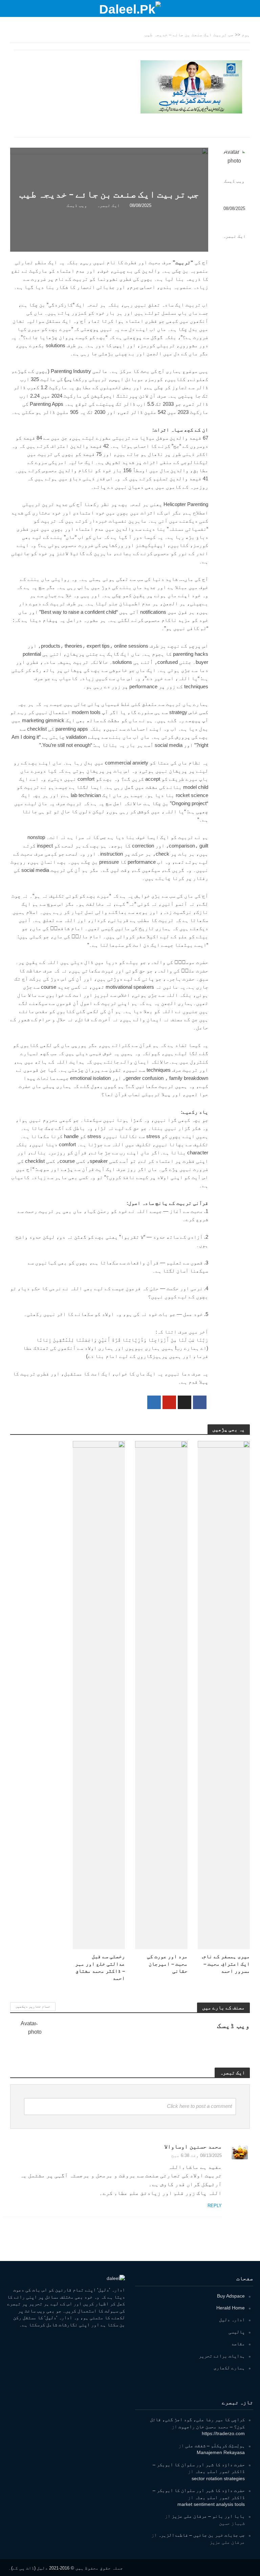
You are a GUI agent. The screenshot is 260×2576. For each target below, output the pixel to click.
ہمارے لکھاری (229, 2368)
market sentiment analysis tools (211, 2504)
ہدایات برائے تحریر (222, 2356)
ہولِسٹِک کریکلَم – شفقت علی (215, 2446)
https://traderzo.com (223, 2433)
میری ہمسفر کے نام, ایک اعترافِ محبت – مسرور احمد (226, 1964)
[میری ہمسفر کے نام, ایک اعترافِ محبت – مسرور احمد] (224, 1695)
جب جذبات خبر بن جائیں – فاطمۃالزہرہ (201, 2535)
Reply (215, 2206)
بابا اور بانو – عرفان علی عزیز (208, 2516)
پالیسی (237, 2332)
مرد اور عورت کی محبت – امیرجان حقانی (167, 1964)
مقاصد (238, 2344)
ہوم (246, 35)
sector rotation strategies (218, 2478)
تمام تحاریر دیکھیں (33, 2006)
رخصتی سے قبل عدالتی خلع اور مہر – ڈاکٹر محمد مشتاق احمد (100, 1967)
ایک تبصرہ (234, 236)
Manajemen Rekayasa (221, 2452)
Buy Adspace (231, 2296)
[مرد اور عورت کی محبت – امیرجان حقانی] (161, 1695)
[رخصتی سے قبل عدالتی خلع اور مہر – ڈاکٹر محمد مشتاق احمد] (99, 1695)
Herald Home (231, 2308)
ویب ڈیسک (234, 181)
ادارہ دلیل (232, 2320)
